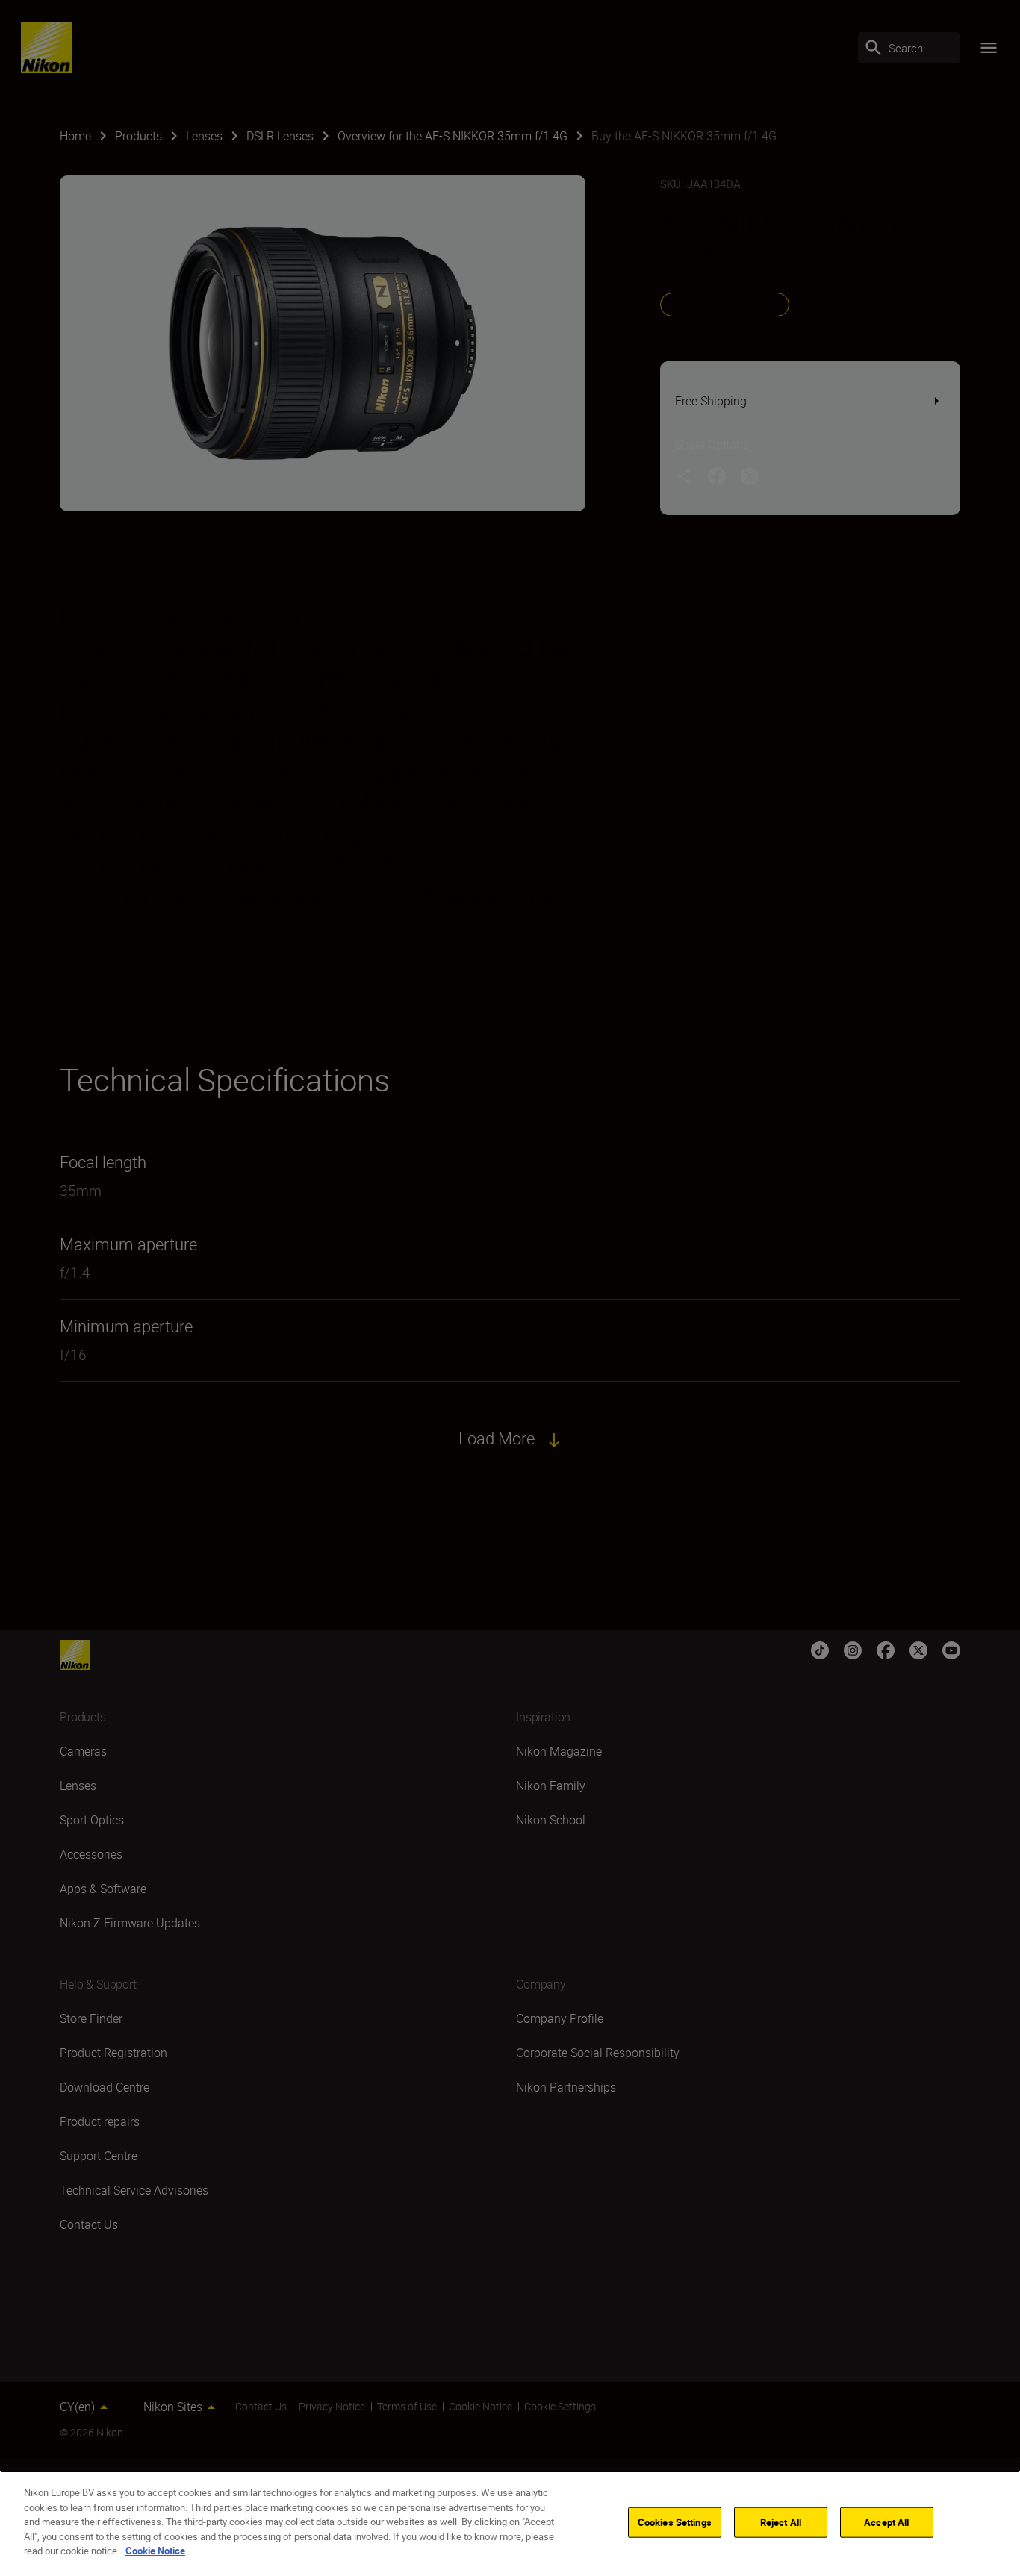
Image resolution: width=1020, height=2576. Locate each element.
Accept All (886, 2522)
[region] (510, 2523)
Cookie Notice (155, 2551)
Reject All (781, 2522)
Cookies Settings (675, 2522)
